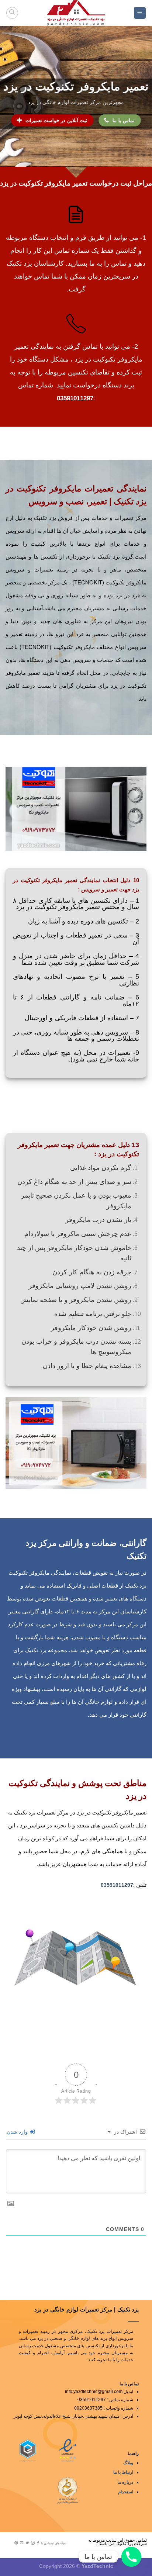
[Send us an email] (22, 2543)
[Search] (12, 13)
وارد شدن (18, 2132)
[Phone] (131, 2557)
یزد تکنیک (130, 501)
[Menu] (140, 13)
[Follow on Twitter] (27, 2543)
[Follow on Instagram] (33, 2543)
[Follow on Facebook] (38, 2543)
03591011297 (75, 398)
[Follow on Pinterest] (16, 2543)
